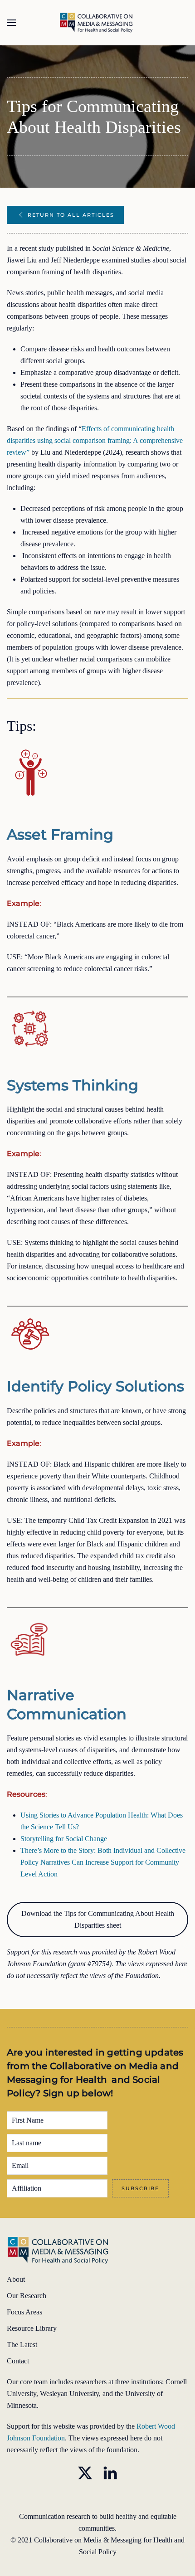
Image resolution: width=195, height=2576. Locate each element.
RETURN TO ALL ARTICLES (71, 215)
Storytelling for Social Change (64, 1839)
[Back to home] (98, 23)
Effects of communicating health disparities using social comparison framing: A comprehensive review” (95, 440)
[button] (11, 23)
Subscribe (140, 2188)
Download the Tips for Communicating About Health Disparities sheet (98, 1919)
